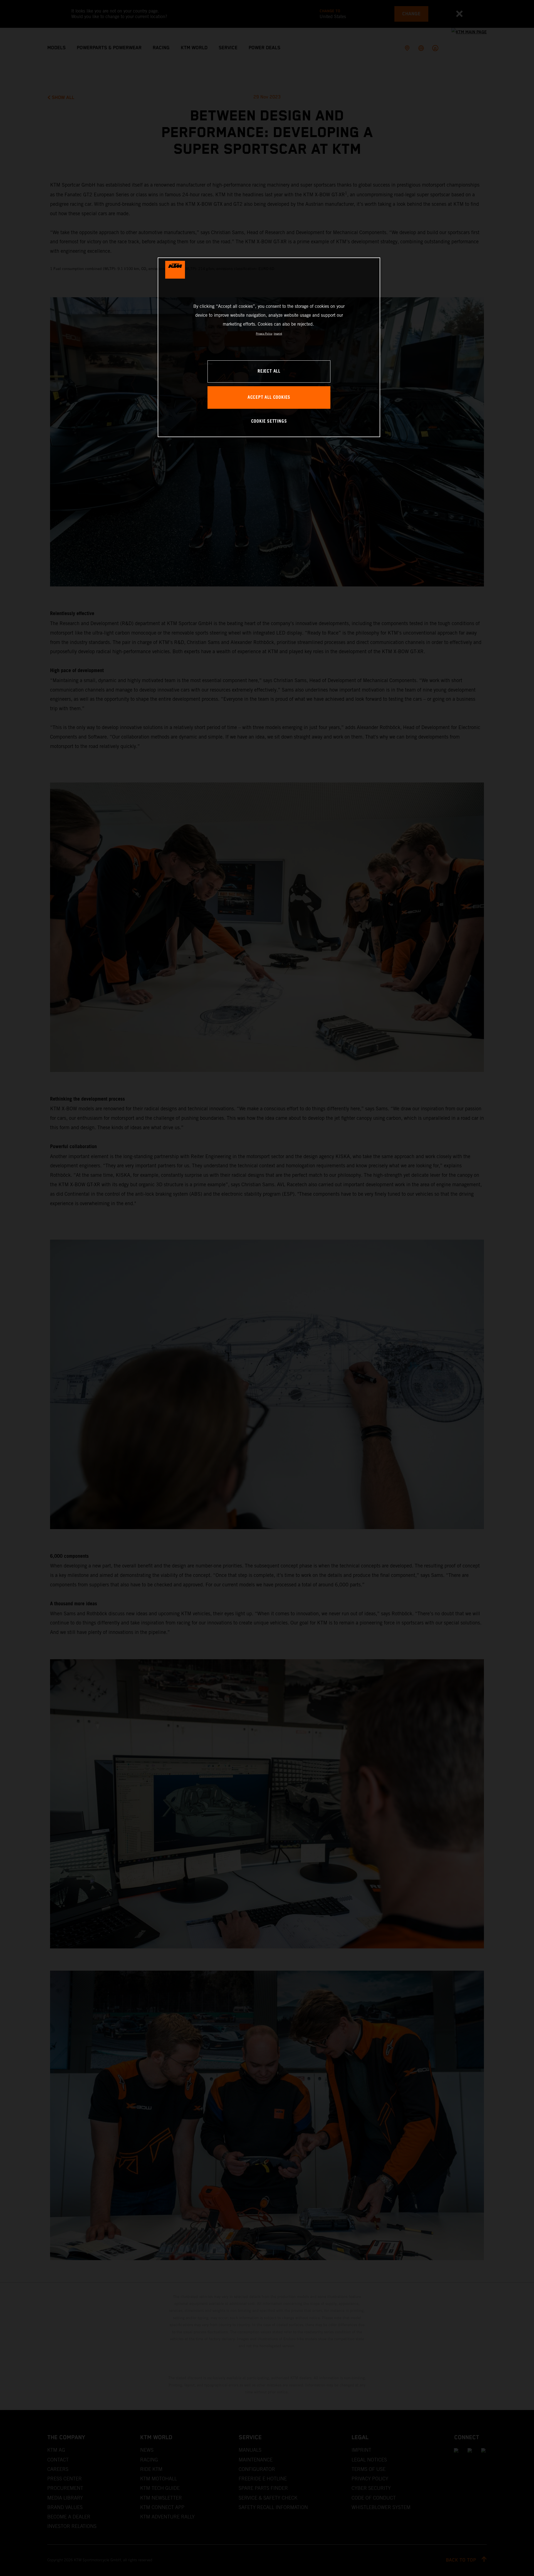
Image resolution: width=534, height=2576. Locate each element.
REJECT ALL (269, 371)
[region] (269, 347)
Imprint (278, 334)
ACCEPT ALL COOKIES (269, 397)
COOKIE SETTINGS (269, 421)
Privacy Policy (264, 334)
